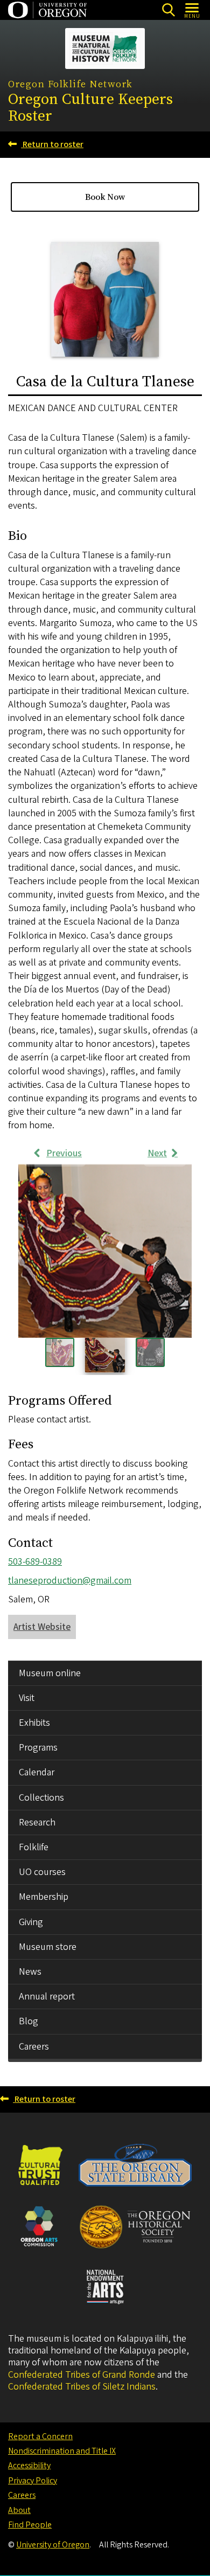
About (19, 2510)
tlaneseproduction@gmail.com (70, 1581)
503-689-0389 (35, 1562)
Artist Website (42, 1627)
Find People (30, 2525)
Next (157, 1153)
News (30, 1972)
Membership (44, 1897)
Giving (31, 1922)
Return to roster (52, 144)
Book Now (105, 197)
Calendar (37, 1772)
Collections (41, 1798)
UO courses (42, 1872)
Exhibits (34, 1723)
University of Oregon (53, 2545)
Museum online (50, 1673)
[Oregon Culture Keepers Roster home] (105, 48)
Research (37, 1822)
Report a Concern (40, 2436)
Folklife (34, 1847)
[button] (105, 1251)
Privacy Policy (33, 2481)
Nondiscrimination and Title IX (62, 2451)
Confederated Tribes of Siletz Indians (82, 2387)
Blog (29, 2021)
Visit (27, 1698)
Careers (34, 2047)
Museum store (48, 1947)
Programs (38, 1748)
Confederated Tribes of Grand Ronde (82, 2375)
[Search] (168, 10)
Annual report (47, 1997)
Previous (64, 1153)
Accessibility (29, 2466)
